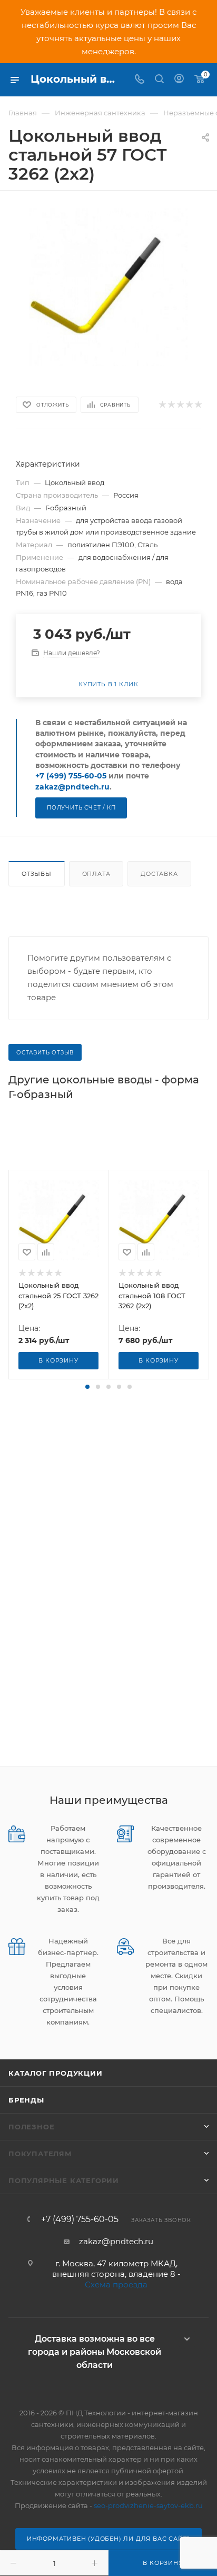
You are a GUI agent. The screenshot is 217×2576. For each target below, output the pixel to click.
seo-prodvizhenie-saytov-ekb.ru (148, 2505)
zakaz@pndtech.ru (72, 787)
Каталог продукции (56, 2073)
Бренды (26, 2100)
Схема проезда (116, 2284)
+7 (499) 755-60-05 (71, 776)
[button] (87, 1387)
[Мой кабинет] (179, 80)
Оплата (96, 874)
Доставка (159, 874)
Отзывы (37, 874)
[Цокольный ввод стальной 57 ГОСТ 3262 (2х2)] (108, 287)
